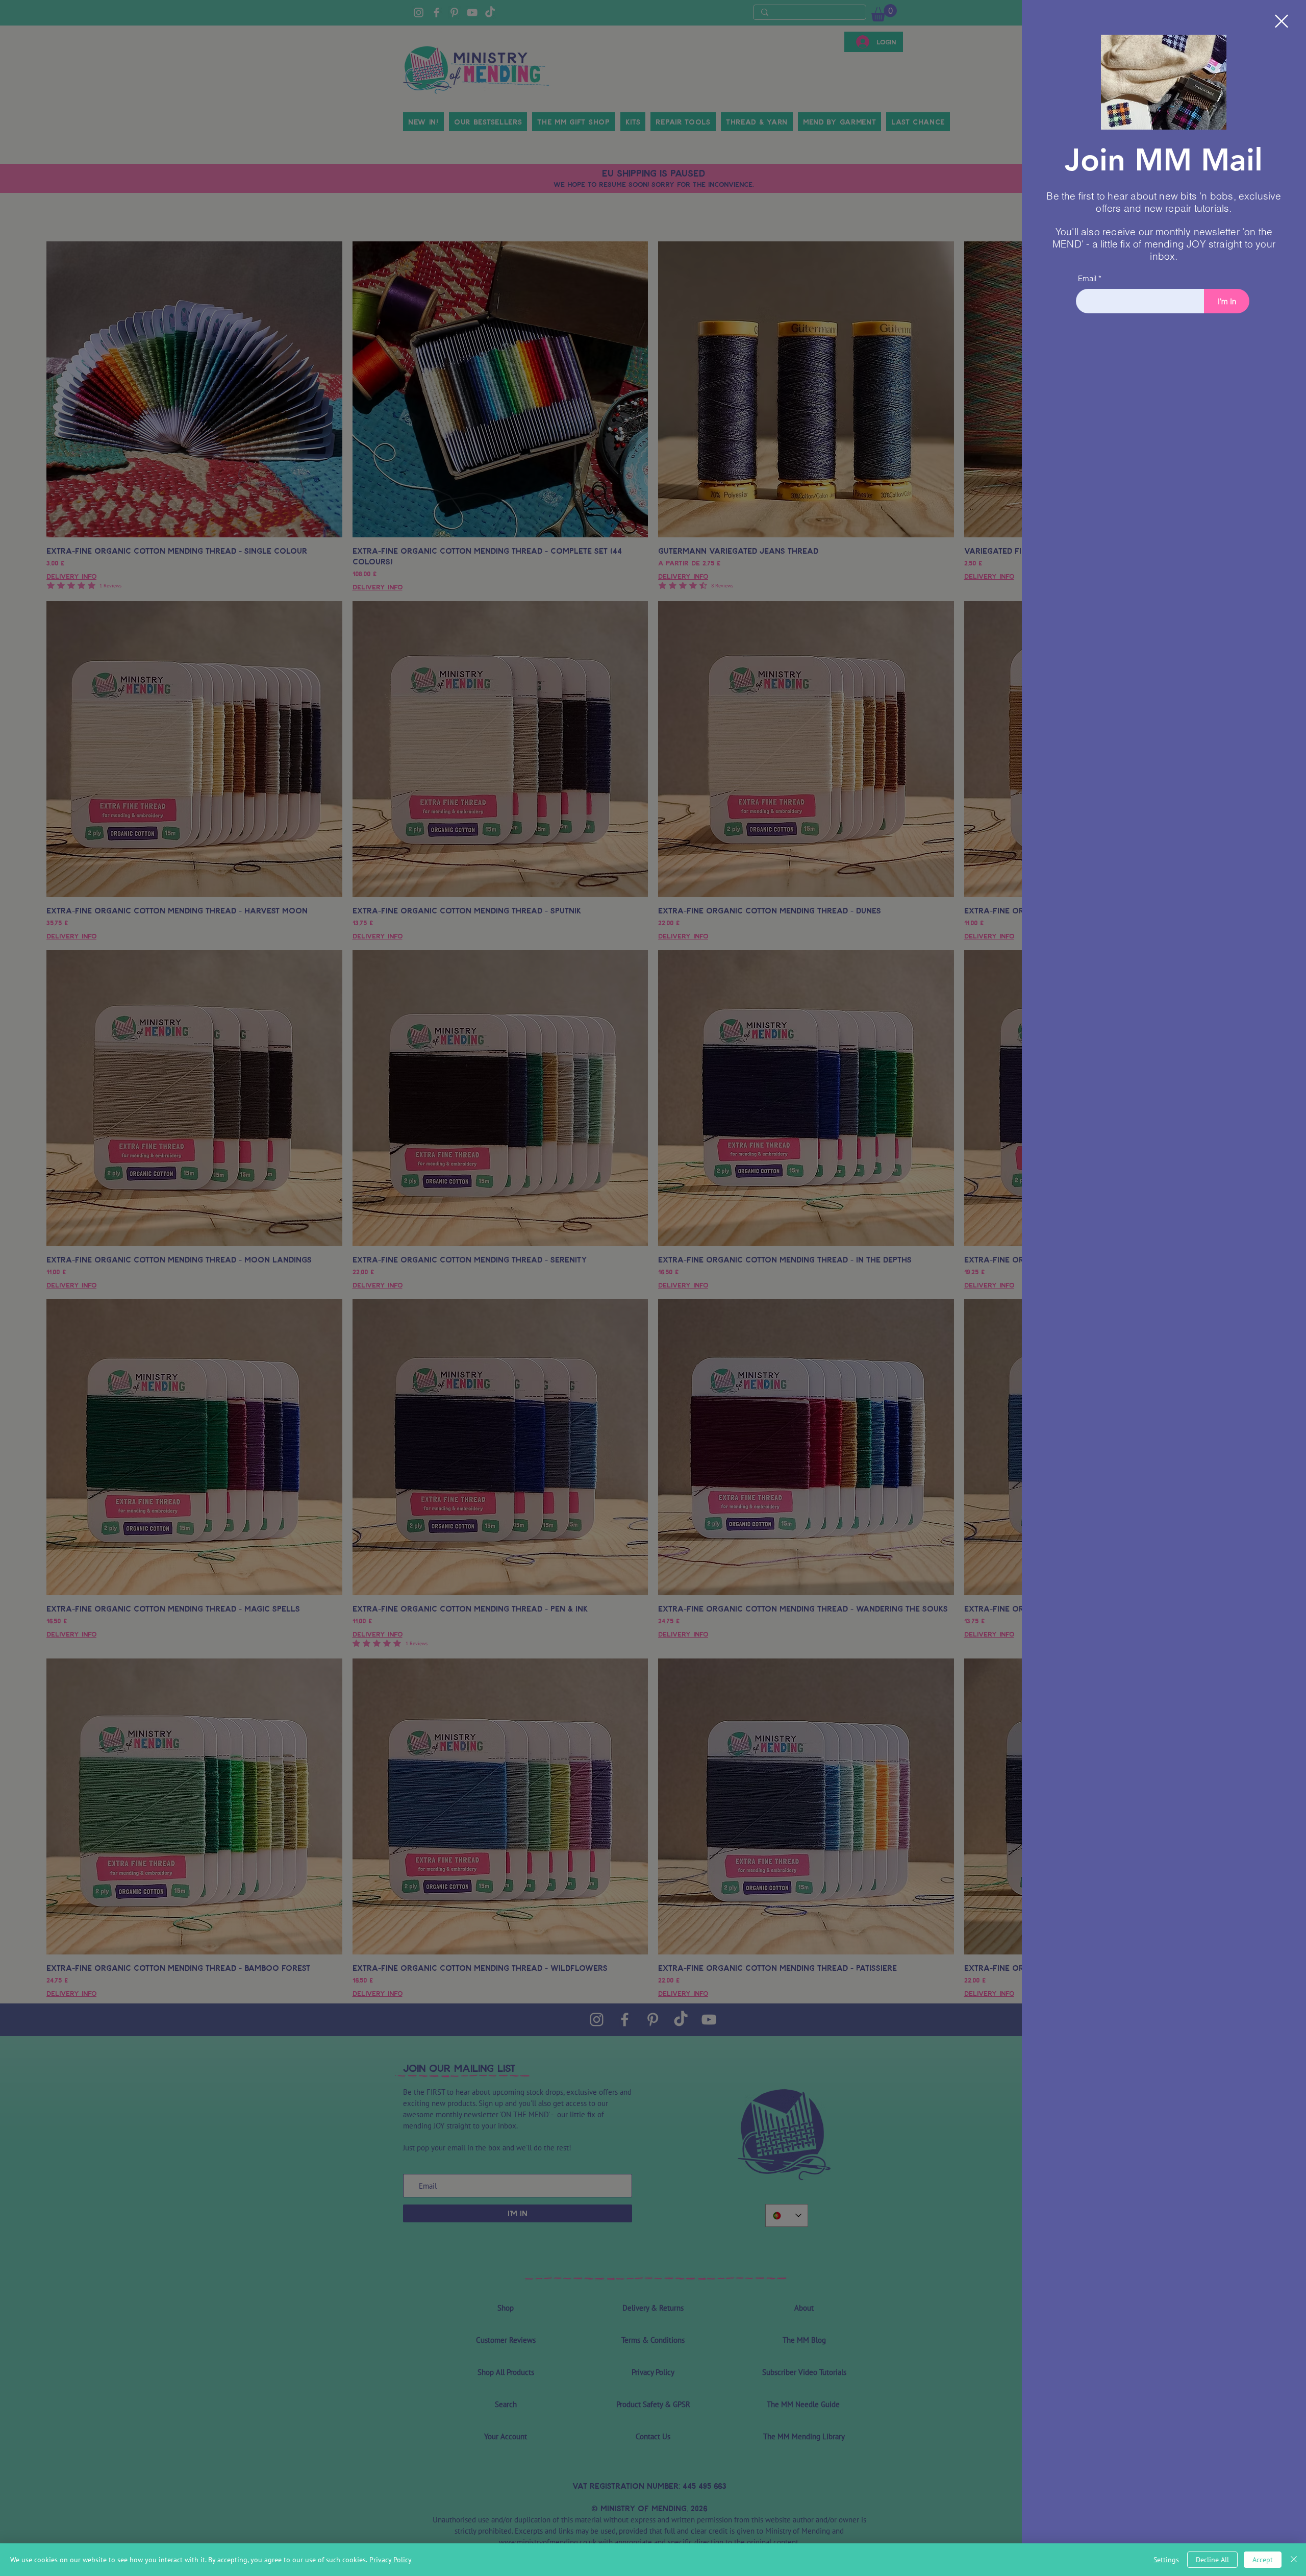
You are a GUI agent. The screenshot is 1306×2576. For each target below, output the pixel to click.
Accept (1263, 2560)
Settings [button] (1166, 2560)
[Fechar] (1294, 2560)
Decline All (1212, 2560)
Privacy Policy (391, 2560)
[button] (1282, 21)
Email (1087, 278)
